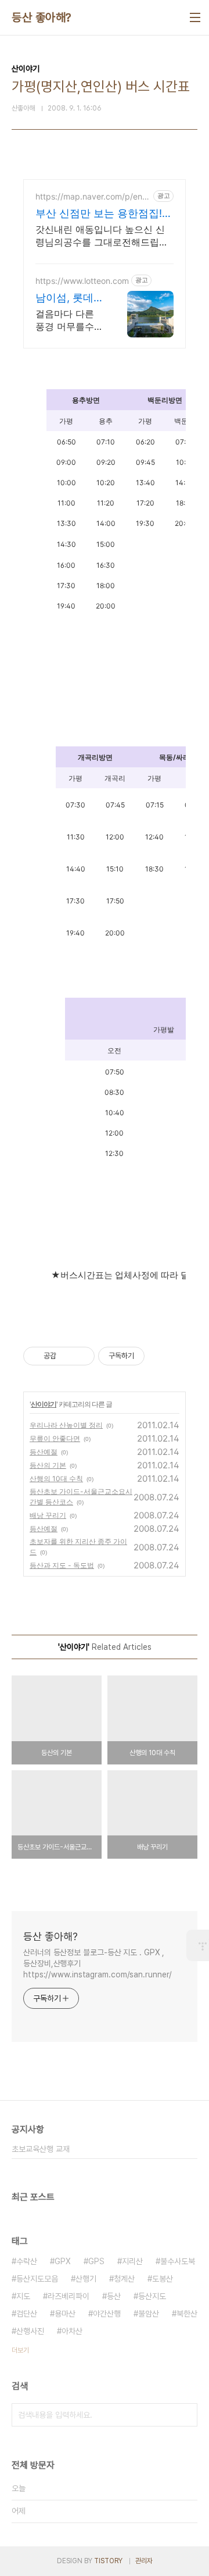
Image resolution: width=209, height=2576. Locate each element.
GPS (96, 2261)
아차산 (72, 2331)
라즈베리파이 (69, 2296)
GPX (63, 2261)
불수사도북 (178, 2261)
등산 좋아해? (42, 17)
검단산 (27, 2314)
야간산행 (107, 2314)
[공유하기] (67, 1356)
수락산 (27, 2261)
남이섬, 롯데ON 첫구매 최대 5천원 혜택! (69, 298)
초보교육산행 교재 (41, 2149)
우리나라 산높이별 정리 (66, 1425)
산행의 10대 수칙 (56, 1479)
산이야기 (44, 1404)
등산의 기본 (48, 1465)
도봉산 (163, 2279)
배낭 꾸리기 (48, 1515)
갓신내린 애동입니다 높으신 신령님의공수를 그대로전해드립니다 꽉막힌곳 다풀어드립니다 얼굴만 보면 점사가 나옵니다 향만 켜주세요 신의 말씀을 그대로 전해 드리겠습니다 (102, 236)
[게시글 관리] (82, 1356)
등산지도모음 (37, 2279)
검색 (186, 2415)
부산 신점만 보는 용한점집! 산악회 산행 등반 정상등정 (99, 214)
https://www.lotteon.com (82, 281)
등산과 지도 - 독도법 (62, 1565)
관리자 (144, 2561)
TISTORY (108, 2561)
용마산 (65, 2314)
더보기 (20, 2350)
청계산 (124, 2279)
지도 (23, 2296)
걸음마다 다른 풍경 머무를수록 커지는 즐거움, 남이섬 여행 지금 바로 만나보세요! (69, 320)
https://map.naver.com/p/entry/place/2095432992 (92, 196)
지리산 (132, 2261)
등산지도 (152, 2296)
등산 (114, 2296)
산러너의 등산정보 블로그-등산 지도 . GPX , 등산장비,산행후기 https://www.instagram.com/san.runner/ (98, 1963)
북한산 (187, 2314)
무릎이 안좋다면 (55, 1438)
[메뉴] (195, 17)
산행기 (86, 2279)
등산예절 (44, 1452)
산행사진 (30, 2331)
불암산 (149, 2314)
